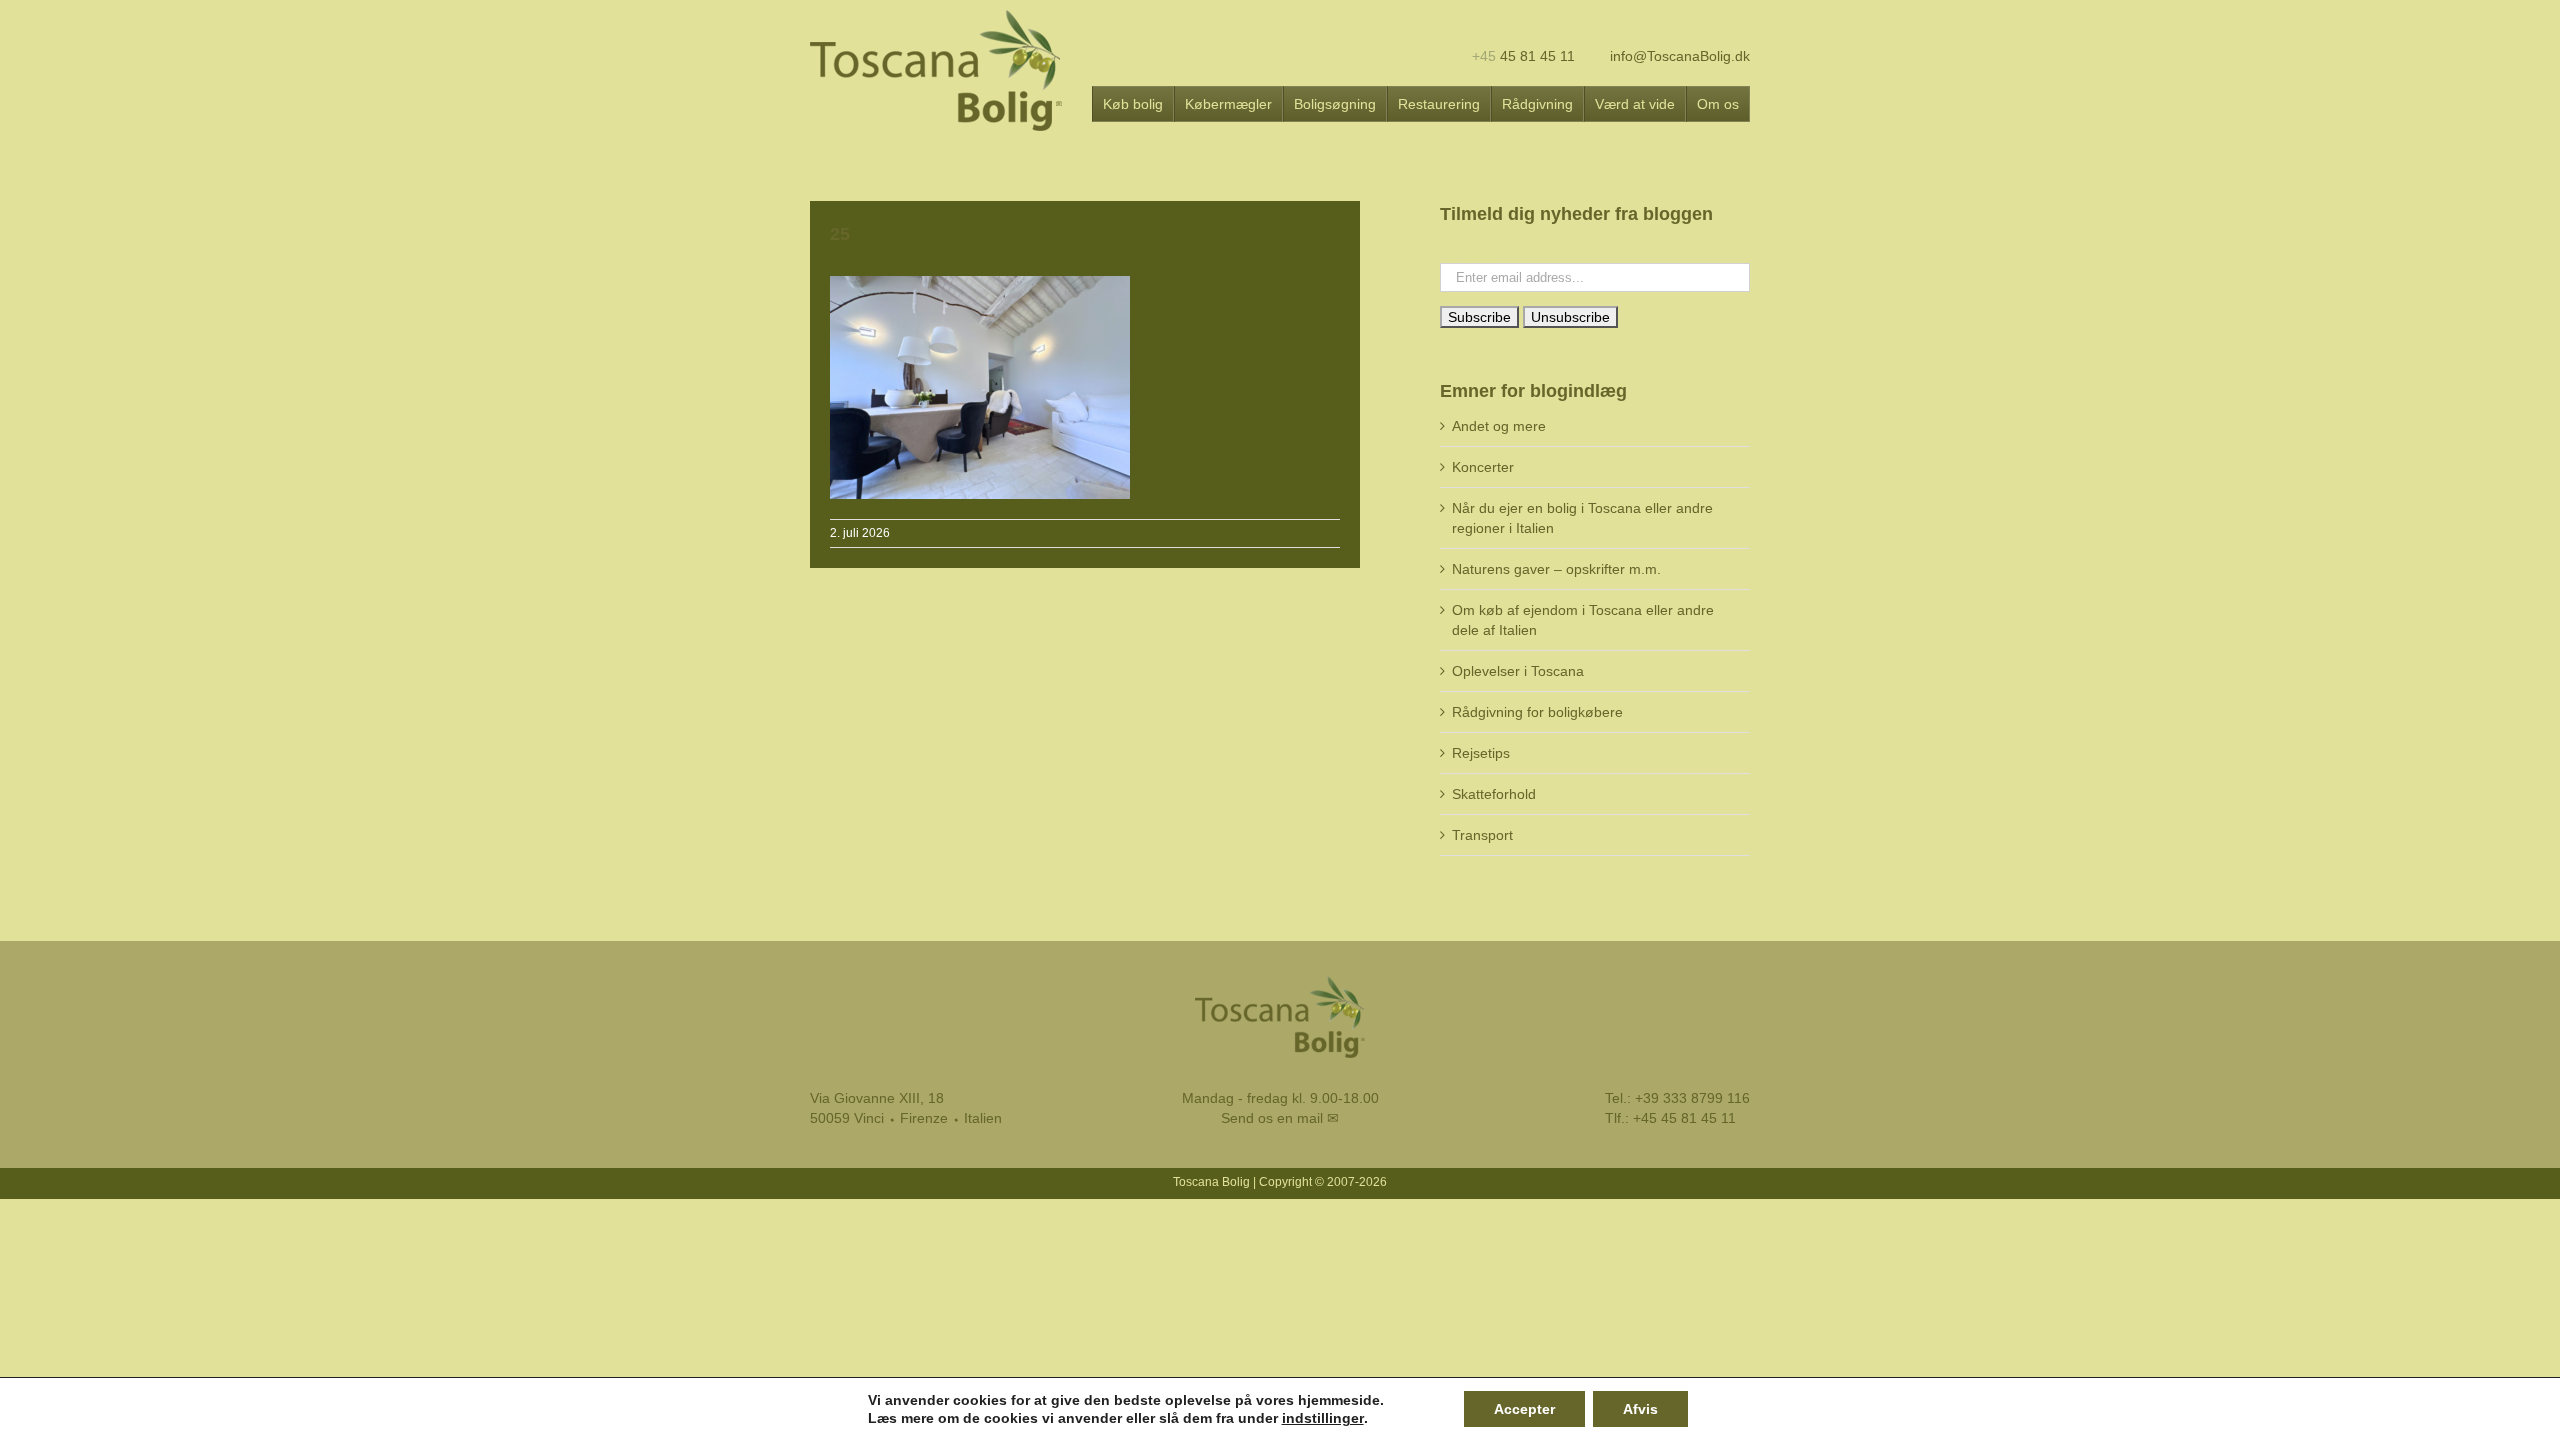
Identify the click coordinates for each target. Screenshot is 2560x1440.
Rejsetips (1481, 753)
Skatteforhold (1494, 794)
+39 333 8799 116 (1692, 1098)
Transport (1482, 835)
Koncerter (1483, 467)
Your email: (1475, 253)
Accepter (1524, 1409)
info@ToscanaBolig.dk (1678, 56)
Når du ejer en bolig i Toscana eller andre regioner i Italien (1582, 518)
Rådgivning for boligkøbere (1537, 712)
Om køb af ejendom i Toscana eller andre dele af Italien (1583, 620)
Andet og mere (1499, 426)
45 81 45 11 (1523, 56)
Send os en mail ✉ (1280, 1118)
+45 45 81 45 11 (1684, 1118)
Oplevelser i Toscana (1518, 671)
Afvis (1640, 1409)
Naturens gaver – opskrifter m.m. (1556, 569)
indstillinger (1323, 1418)
